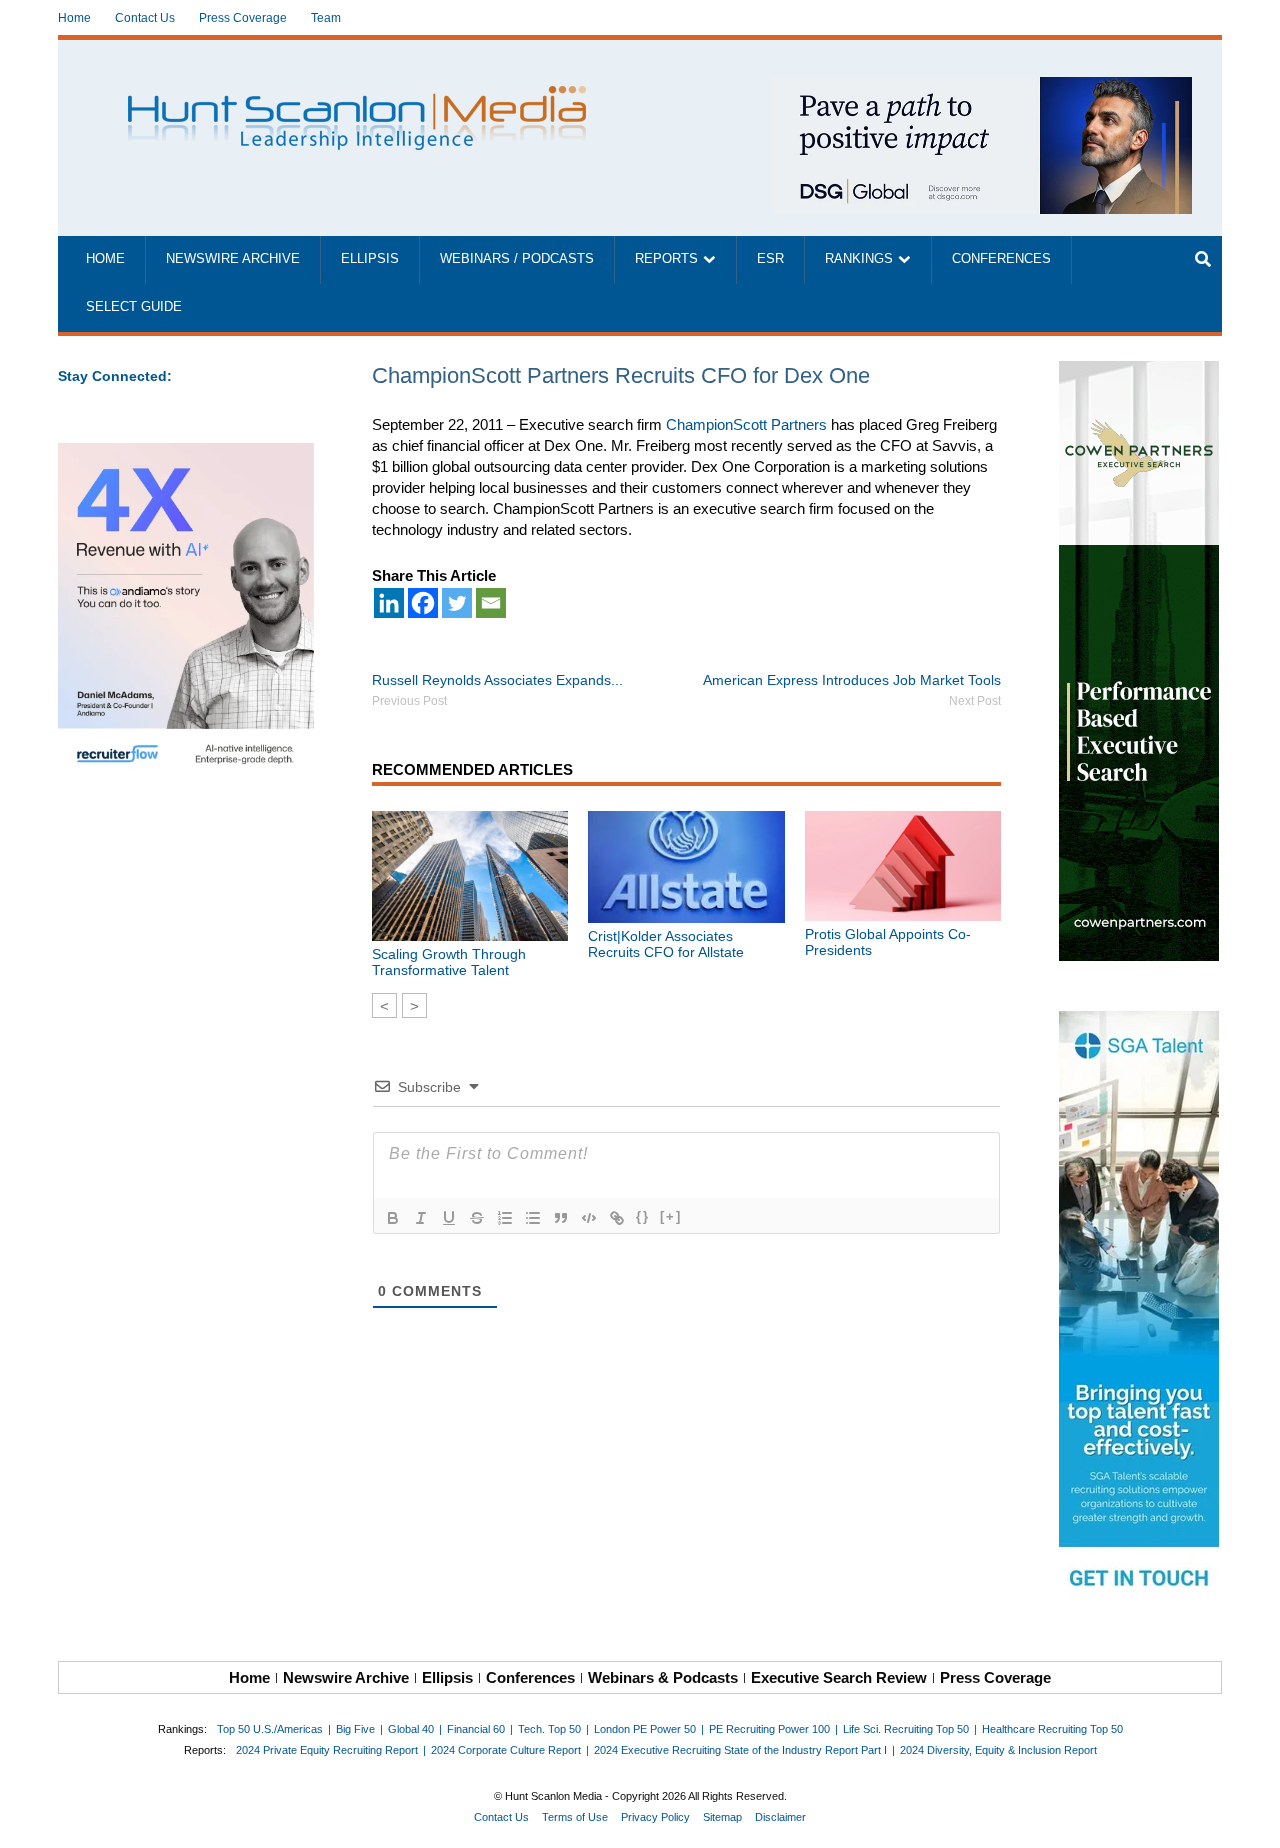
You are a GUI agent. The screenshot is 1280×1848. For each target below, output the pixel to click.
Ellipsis (370, 259)
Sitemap (722, 1817)
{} (643, 1216)
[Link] (617, 1218)
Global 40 (411, 1729)
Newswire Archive (233, 259)
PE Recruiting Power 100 (769, 1729)
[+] (671, 1216)
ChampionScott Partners (746, 424)
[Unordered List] (533, 1218)
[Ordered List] (505, 1218)
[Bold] (393, 1218)
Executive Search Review (839, 1677)
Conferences (1001, 259)
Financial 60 (476, 1729)
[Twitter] (457, 603)
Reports (666, 259)
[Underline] (449, 1218)
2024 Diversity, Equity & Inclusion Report (998, 1750)
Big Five (355, 1729)
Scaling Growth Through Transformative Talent (449, 962)
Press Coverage (243, 18)
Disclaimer (780, 1817)
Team (326, 18)
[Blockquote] (561, 1218)
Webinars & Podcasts (663, 1677)
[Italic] (421, 1218)
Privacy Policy (655, 1817)
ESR (770, 259)
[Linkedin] (389, 603)
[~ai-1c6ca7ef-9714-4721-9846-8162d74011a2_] (982, 87)
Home (74, 18)
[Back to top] (1251, 1819)
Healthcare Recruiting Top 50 (1052, 1729)
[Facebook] (423, 603)
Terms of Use (575, 1817)
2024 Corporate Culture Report (506, 1750)
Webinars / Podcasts (517, 259)
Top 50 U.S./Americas (270, 1729)
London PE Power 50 (645, 1729)
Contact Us (145, 18)
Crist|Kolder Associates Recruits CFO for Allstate (666, 944)
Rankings (859, 259)
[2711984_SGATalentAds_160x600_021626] (1140, 1311)
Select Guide (134, 307)
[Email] (491, 603)
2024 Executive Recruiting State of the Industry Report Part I (740, 1750)
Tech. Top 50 (549, 1729)
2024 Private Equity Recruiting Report (327, 1750)
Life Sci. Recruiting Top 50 (906, 1729)
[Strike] (477, 1218)
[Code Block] (589, 1218)
